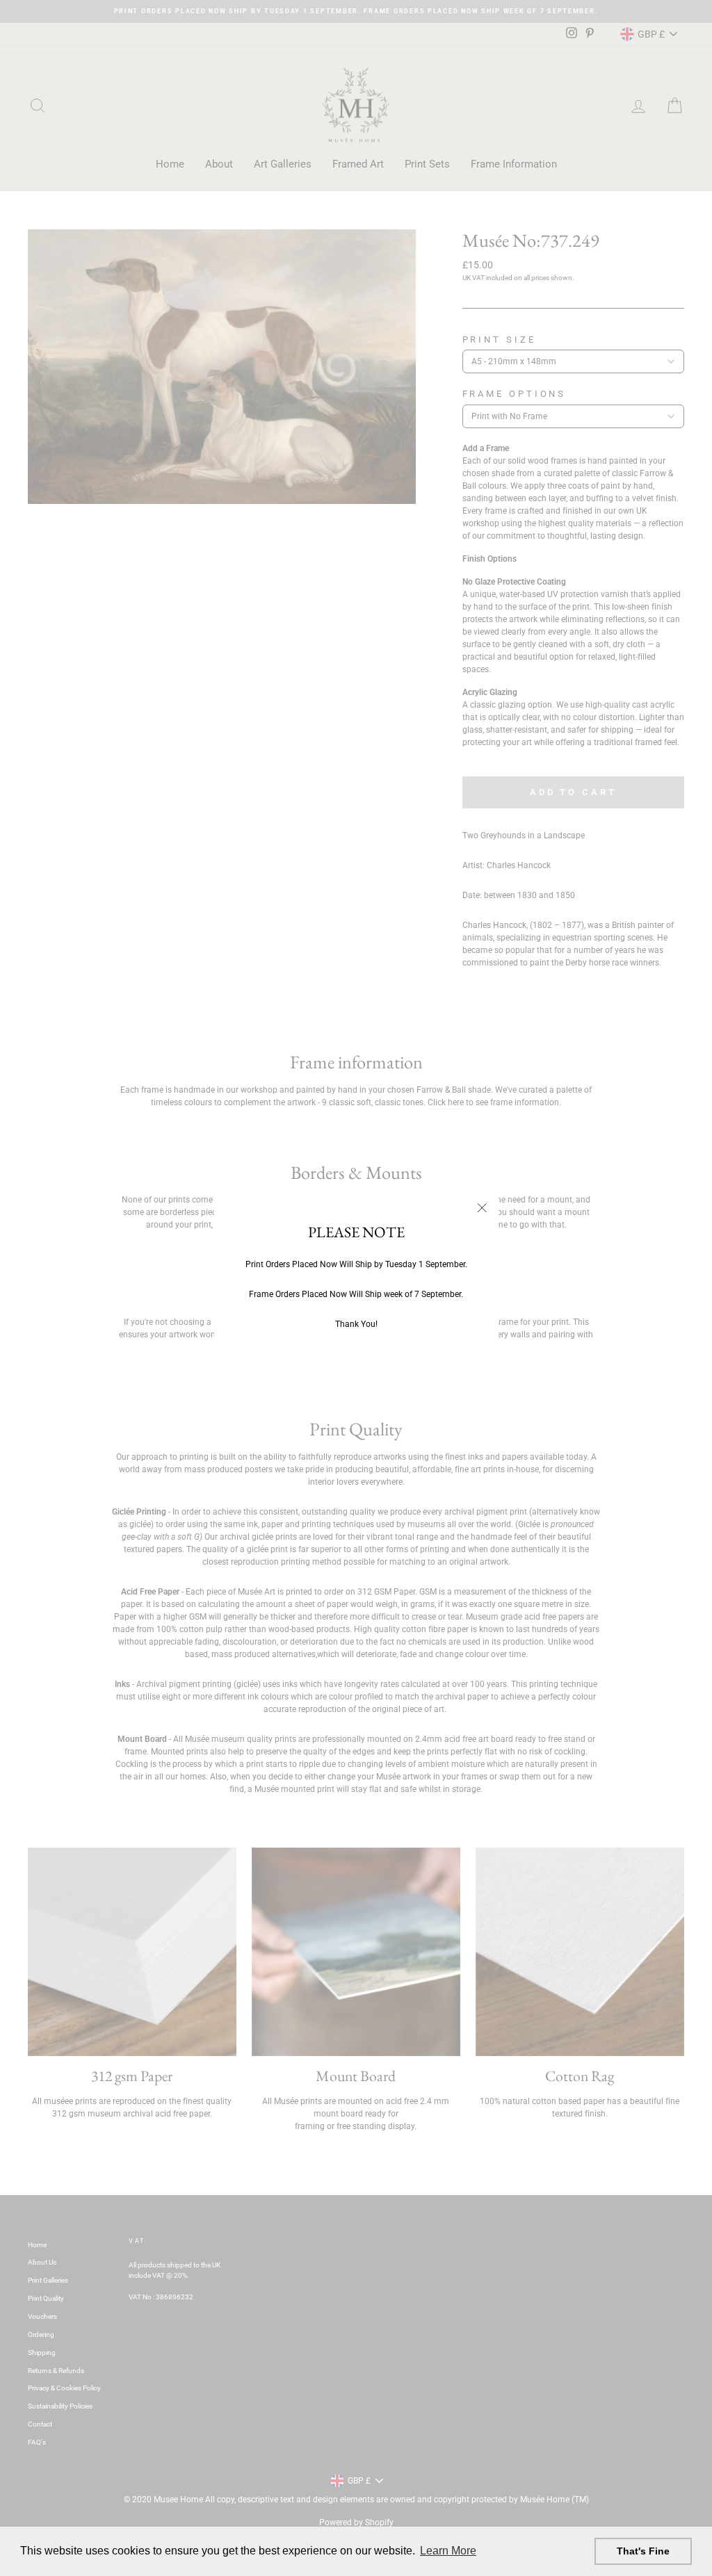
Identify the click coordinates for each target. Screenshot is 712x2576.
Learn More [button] (448, 2551)
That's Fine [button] (643, 2551)
